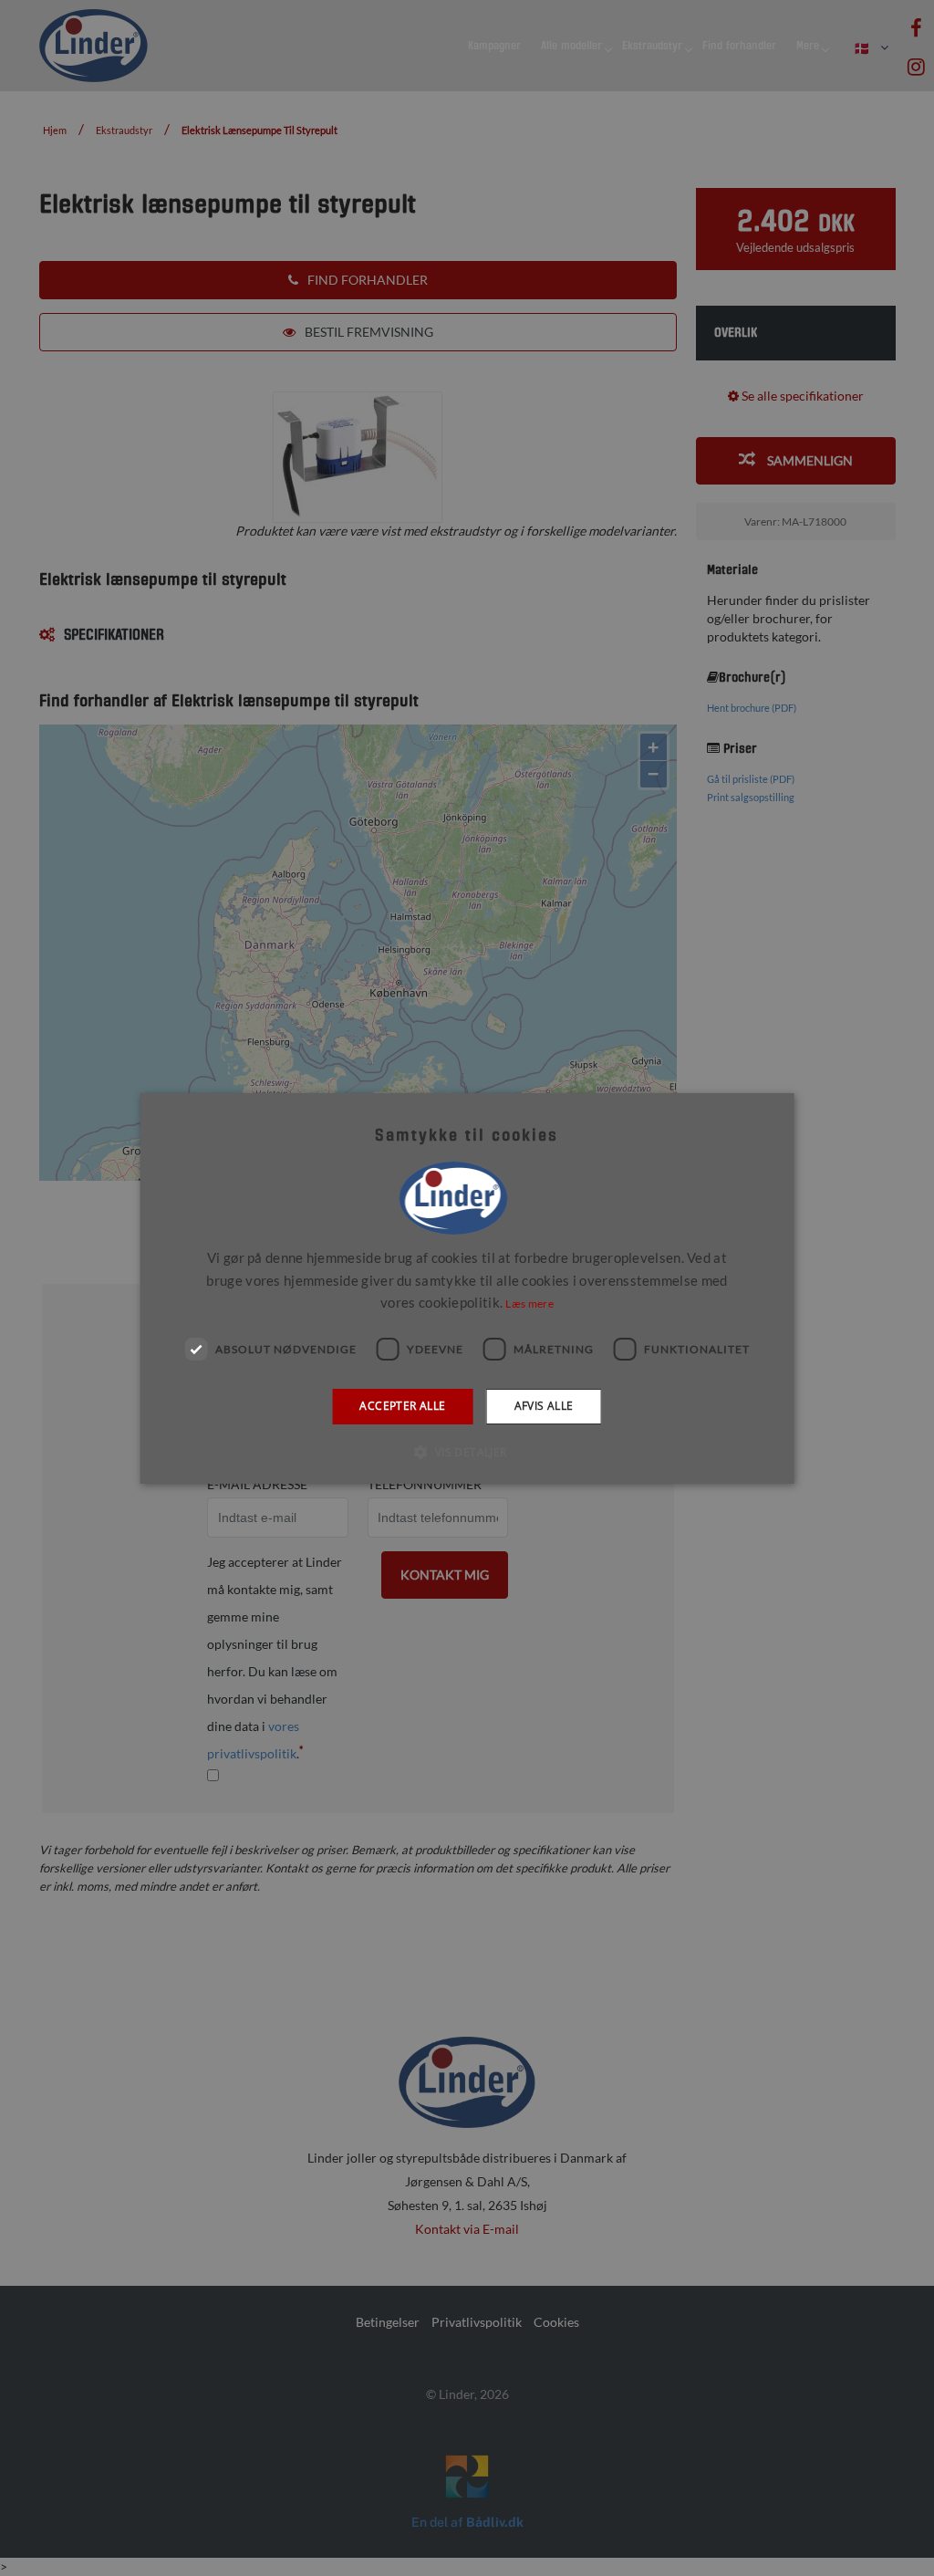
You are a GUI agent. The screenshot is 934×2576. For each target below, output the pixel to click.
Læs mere (529, 1304)
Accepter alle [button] (402, 1406)
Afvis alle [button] (544, 1406)
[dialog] (467, 1288)
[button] (467, 1452)
